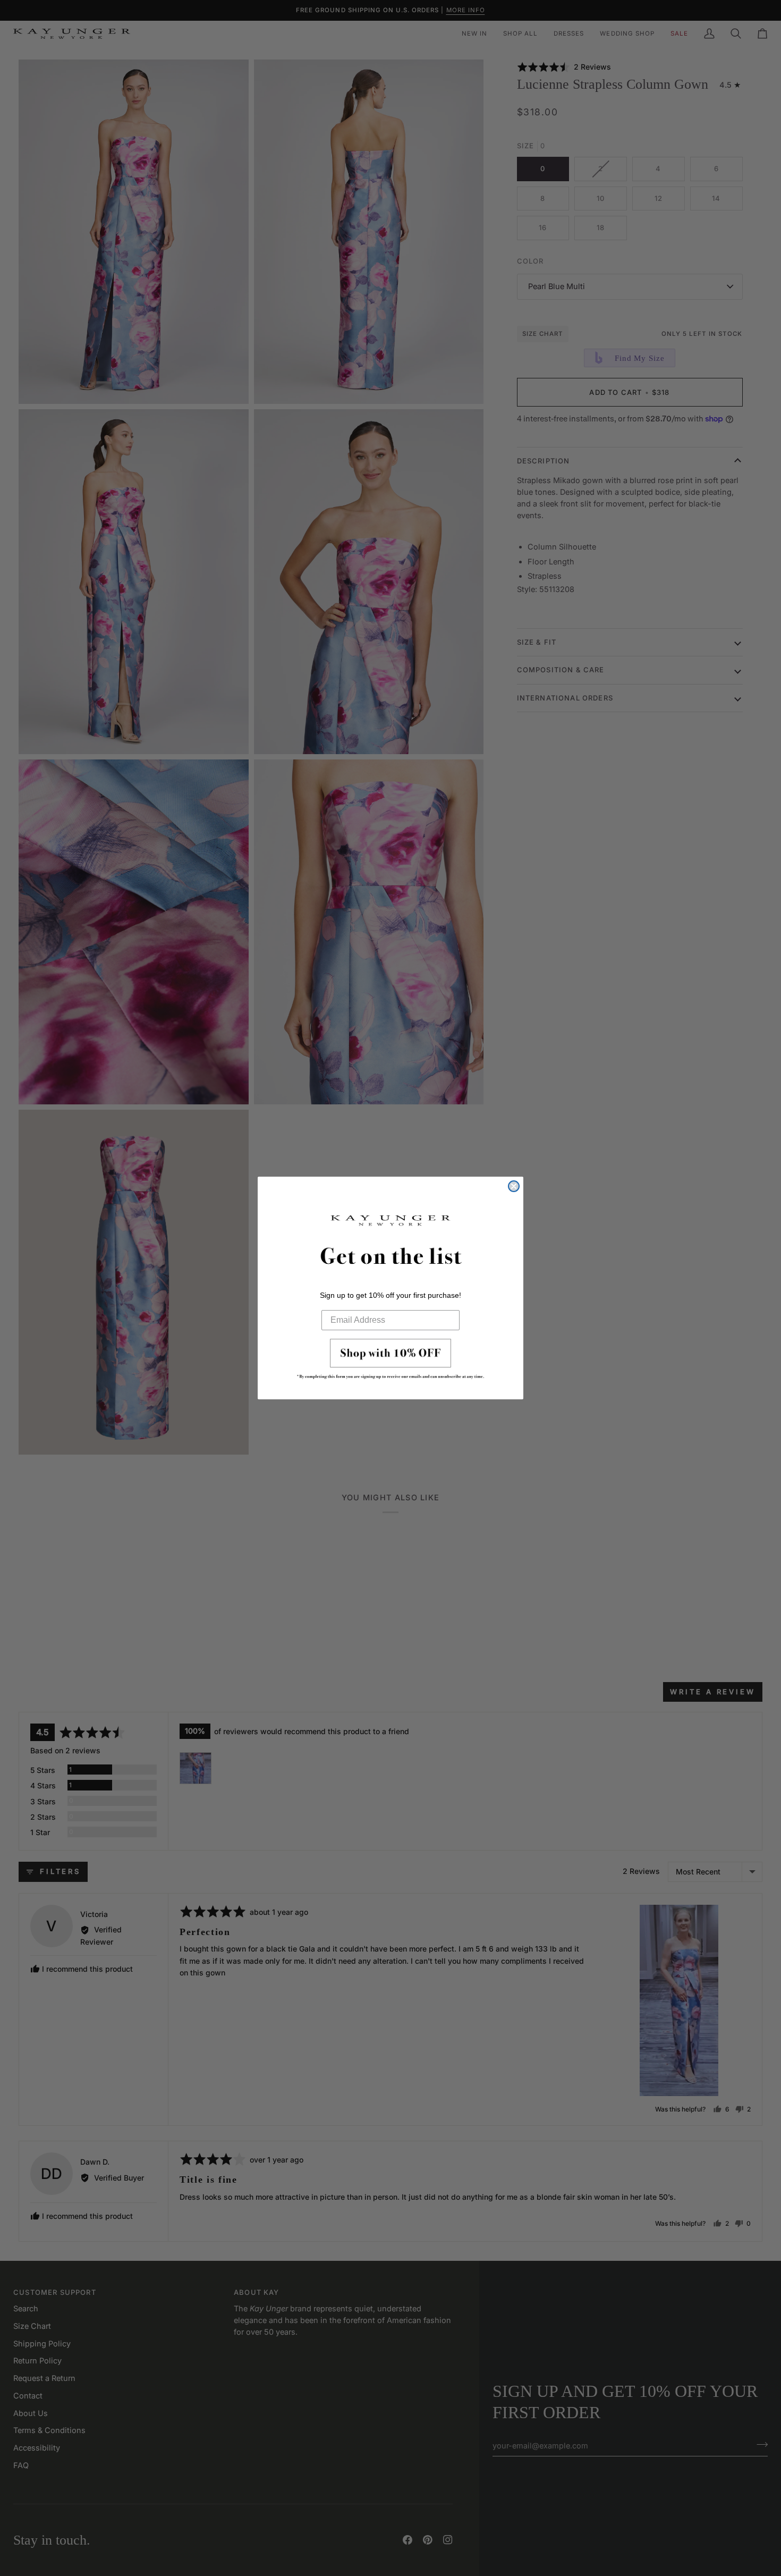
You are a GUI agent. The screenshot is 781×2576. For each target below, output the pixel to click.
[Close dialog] (514, 1186)
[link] (390, 1362)
